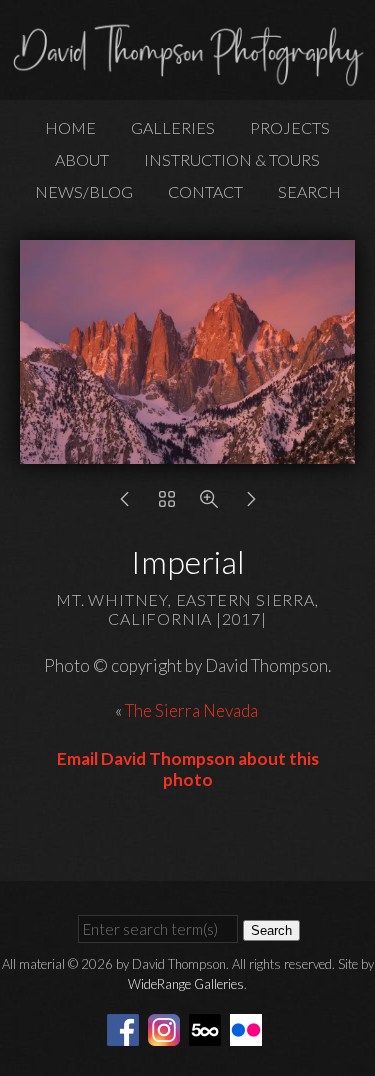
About (82, 159)
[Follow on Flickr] (249, 1027)
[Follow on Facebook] (126, 1027)
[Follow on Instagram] (167, 1027)
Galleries (173, 127)
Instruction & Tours (232, 159)
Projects (290, 127)
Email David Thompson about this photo (188, 769)
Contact (205, 191)
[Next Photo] (251, 503)
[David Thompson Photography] (187, 77)
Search (309, 191)
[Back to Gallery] (167, 503)
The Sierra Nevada (193, 710)
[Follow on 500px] (208, 1027)
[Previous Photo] (125, 503)
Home (70, 127)
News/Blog (84, 191)
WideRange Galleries (186, 984)
